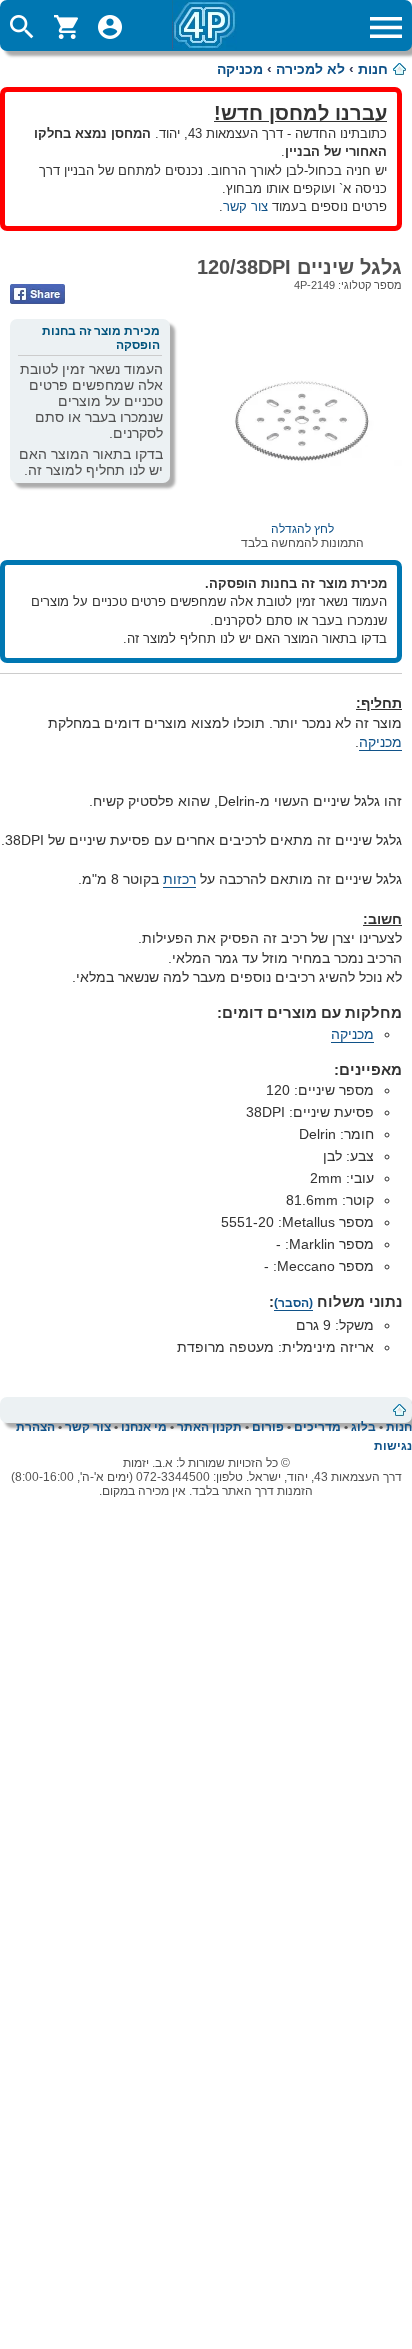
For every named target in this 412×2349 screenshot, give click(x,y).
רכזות (179, 879)
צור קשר (245, 206)
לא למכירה (310, 69)
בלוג (363, 1427)
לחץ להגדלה (302, 529)
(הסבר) (293, 1303)
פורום (268, 1427)
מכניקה (240, 69)
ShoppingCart (66, 27)
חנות (373, 69)
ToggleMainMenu (386, 27)
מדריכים (317, 1427)
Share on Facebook (37, 294)
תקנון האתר (209, 1427)
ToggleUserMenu (110, 27)
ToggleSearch (22, 27)
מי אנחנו (144, 1427)
